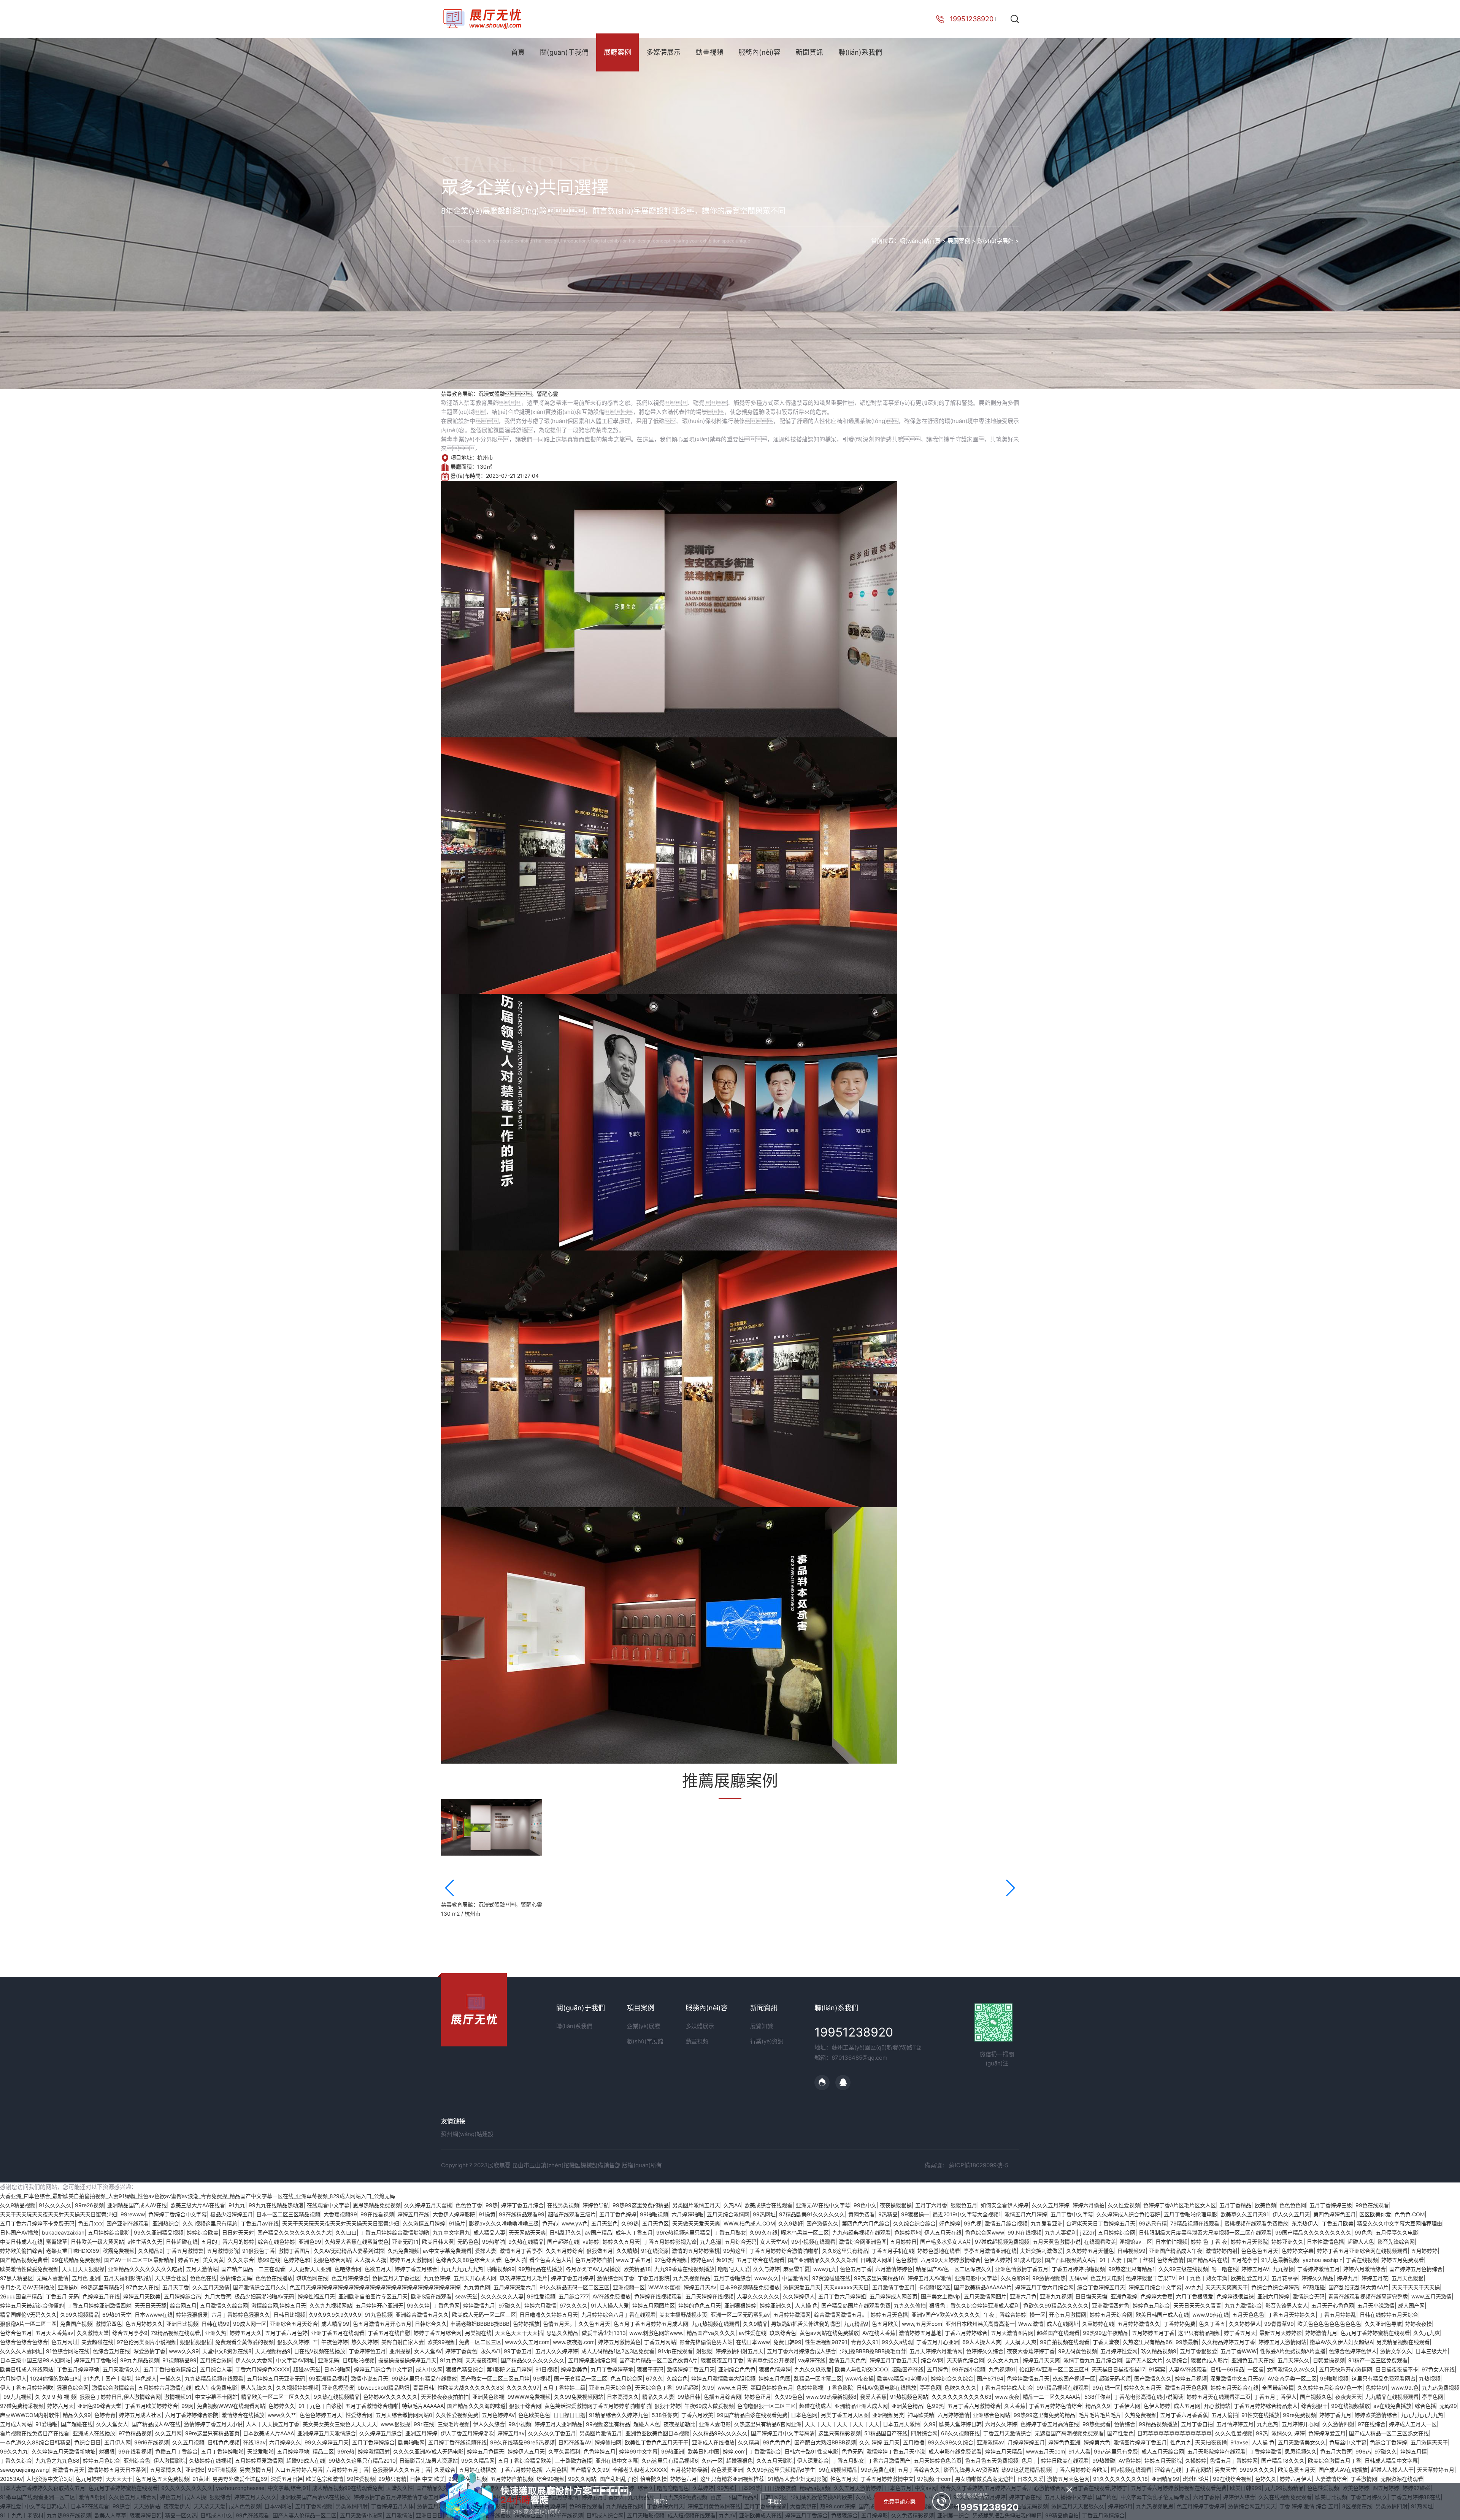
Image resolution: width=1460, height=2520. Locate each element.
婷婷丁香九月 (1335, 2415)
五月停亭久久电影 (1397, 2232)
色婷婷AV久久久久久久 (390, 2397)
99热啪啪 (494, 2242)
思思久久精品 (562, 2333)
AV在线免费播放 (612, 2296)
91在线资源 (655, 2251)
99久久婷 (418, 2305)
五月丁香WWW (1239, 2351)
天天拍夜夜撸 (1211, 2442)
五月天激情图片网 (1012, 2333)
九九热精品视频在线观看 (214, 2378)
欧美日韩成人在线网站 (27, 2369)
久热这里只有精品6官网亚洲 (768, 2424)
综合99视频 (551, 2479)
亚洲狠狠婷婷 (740, 2305)
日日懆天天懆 (1091, 2296)
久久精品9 (150, 2251)
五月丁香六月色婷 (286, 2333)
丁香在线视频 (1362, 2260)
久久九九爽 (1427, 2333)
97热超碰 (1314, 2287)
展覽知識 (762, 2026)
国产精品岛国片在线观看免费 (856, 2305)
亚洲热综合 (166, 2223)
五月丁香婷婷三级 (1331, 2205)
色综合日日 (87, 2442)
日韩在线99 (216, 2324)
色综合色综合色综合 (24, 2342)
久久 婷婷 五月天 (879, 2442)
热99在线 (269, 2260)
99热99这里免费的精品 (641, 2205)
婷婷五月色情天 (486, 2451)
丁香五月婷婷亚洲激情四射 (99, 2305)
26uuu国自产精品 (21, 2296)
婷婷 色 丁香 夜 (1209, 2242)
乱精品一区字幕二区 (818, 2378)
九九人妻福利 (1061, 2232)
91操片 (457, 2223)
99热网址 (764, 2214)
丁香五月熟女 (730, 2232)
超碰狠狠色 (740, 2461)
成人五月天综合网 (1163, 2451)
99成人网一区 (250, 2324)
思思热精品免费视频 (377, 2205)
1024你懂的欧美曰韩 (55, 2378)
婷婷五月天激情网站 (1282, 2342)
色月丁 (1030, 2461)
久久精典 (749, 2442)
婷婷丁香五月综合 (522, 2205)
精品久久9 (1098, 2406)
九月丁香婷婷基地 (612, 2369)
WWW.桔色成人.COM (749, 2223)
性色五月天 (844, 2479)
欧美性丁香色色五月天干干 (657, 2442)
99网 (187, 2406)
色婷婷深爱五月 (1327, 2433)
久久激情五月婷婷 (424, 2223)
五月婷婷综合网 (1117, 2232)
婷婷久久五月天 (621, 2242)
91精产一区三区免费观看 (1378, 2360)
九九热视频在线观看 (716, 2324)
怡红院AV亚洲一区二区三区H (1054, 2369)
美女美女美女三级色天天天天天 (340, 2424)
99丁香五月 (518, 2351)
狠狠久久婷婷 (293, 2342)
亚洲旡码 (328, 2360)
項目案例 (641, 2008)
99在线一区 (1106, 2388)
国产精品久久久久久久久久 (533, 2360)
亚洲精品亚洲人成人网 (861, 2406)
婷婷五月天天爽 (1041, 2360)
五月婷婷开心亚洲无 (379, 2305)
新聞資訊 (809, 52)
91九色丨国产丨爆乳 (108, 2378)
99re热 (346, 2451)
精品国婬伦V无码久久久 (28, 2315)
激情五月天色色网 (1186, 2388)
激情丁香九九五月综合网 (1093, 2360)
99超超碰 (687, 2388)
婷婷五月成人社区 (140, 2415)
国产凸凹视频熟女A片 (1070, 2260)
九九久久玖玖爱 (813, 2369)
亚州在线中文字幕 (617, 2461)
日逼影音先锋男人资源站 (428, 2461)
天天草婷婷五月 (1436, 2470)
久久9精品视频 (18, 2205)
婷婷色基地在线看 (939, 2251)
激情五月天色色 (847, 2360)
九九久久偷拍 (910, 2305)
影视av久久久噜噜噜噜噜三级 (504, 2223)
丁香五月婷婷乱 (1338, 2315)
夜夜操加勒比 (679, 2424)
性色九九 (1181, 2442)
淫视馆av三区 (1136, 2242)
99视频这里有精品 (608, 2424)
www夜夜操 (859, 2378)
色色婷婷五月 (600, 2451)
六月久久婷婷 (1001, 2424)
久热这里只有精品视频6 (670, 2461)
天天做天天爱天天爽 (696, 2223)
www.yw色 (575, 2223)
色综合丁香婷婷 (1389, 2442)
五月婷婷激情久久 (1139, 2324)
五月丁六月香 (931, 2205)
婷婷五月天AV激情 (929, 2278)
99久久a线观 (897, 2342)
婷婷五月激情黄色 (619, 2342)
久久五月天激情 (211, 2287)
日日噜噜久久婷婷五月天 (549, 2315)
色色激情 (906, 2260)
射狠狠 (704, 2351)
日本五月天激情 (901, 2424)
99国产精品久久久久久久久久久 (1313, 2232)
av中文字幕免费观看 (447, 2251)
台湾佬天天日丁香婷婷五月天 (1101, 2223)
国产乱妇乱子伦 (618, 2479)
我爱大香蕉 (873, 2397)
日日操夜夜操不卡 (1397, 2369)
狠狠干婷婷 (668, 2406)
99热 (492, 2205)
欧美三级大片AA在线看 (198, 2205)
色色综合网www (985, 2232)
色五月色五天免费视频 (992, 2461)
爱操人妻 (486, 2251)
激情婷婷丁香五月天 (691, 2369)
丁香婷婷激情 (1265, 2451)
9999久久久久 (1257, 2470)
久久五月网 (168, 2433)
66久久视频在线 (960, 2433)
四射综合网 (924, 2433)
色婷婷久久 (282, 2406)
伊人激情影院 (170, 2461)
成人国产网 (1411, 2305)
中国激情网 (795, 2278)
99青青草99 (1279, 2324)
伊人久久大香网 (254, 2360)
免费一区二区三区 (480, 2342)
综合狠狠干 (1314, 2406)
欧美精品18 (637, 2269)
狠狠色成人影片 (1209, 2360)
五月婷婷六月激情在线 (165, 2388)
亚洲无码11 (405, 2242)
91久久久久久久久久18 (1120, 2479)
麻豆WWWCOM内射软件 (30, 2415)
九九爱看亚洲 (1047, 2223)
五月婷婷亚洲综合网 (592, 2360)
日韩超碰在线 (182, 2242)
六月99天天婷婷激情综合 (951, 2260)
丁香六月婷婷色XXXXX (263, 2369)
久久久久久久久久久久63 (962, 2397)
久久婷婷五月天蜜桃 (428, 2205)
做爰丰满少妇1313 (604, 2333)
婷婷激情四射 (374, 2451)
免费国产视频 (76, 2324)
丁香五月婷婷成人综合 (1006, 2388)
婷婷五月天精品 (1004, 2451)
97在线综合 (1372, 2424)
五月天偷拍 (1225, 2415)
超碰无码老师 (1115, 2378)
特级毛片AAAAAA (423, 2406)
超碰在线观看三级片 (572, 2214)
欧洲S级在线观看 (431, 2296)
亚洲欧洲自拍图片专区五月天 (373, 2296)
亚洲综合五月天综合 (294, 2324)
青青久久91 (865, 2342)
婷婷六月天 (60, 2406)
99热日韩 (689, 2397)
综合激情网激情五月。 (841, 2315)
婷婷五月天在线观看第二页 (1219, 2397)
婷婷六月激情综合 (1365, 2269)
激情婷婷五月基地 (920, 2333)
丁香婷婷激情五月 (1319, 2269)
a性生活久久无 (145, 2242)
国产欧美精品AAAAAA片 (983, 2287)
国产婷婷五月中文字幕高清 (783, 2433)
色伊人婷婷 (997, 2260)
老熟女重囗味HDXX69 (73, 2251)
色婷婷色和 (297, 2260)
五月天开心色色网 (1333, 2305)
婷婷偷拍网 (608, 2442)
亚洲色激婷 (1124, 2296)
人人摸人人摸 (370, 2260)
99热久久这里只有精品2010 (362, 2461)
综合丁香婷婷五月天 (1101, 2287)
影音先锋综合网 (1396, 2242)
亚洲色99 (310, 2242)
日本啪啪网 (337, 2369)
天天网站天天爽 (527, 2232)
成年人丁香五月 (634, 2232)
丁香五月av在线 (260, 2223)
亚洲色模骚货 (338, 2388)
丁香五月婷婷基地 (78, 2369)
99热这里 (735, 2251)
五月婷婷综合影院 (109, 2232)
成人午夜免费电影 (216, 2388)
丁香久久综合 (16, 2461)
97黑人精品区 (17, 2278)
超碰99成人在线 (306, 2461)
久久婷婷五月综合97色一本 (1330, 2388)
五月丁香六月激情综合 (974, 2406)
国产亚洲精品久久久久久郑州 (822, 2260)
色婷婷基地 (908, 2232)
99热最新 (1187, 2342)
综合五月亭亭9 (130, 2333)
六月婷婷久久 (285, 2442)
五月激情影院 (223, 2251)
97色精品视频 (135, 2433)
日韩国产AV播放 (19, 2232)
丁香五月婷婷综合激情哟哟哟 (395, 2232)
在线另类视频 (563, 2205)
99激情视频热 (1049, 2278)
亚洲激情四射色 (1111, 2305)
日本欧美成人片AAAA (268, 2433)
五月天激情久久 (121, 2369)
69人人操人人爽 (982, 2342)
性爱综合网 (359, 2415)
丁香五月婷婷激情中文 (887, 2479)
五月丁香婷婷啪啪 (222, 2451)
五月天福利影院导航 (127, 2278)
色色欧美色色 (534, 2415)
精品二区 (323, 2451)
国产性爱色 (1120, 2433)
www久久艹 (282, 2415)
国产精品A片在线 (1207, 2260)
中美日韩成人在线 (21, 2242)
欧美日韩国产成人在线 (1162, 2315)
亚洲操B (195, 2470)
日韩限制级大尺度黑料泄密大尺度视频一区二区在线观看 (1205, 2232)
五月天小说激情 (1376, 2305)
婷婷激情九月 (479, 2305)
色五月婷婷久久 (144, 2324)
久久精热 (627, 2251)
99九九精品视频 (140, 2360)
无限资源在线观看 (1402, 2479)
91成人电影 (1028, 2260)
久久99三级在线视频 (1183, 2269)
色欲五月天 (378, 2269)
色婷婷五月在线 (101, 2296)
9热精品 (888, 2214)
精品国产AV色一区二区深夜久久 (954, 2269)
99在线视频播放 (1350, 2406)
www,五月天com (922, 2324)
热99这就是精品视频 (1026, 2470)
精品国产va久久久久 (711, 2333)
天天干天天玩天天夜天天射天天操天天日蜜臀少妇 (59, 2214)
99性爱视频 (541, 2296)
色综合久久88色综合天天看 (468, 2260)
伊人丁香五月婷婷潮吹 (27, 2388)
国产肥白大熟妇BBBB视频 (825, 2442)
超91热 (725, 2260)
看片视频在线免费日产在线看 (35, 2433)
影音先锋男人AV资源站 (971, 2470)
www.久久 (766, 2278)
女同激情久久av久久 (1291, 2369)
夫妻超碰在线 (97, 2342)
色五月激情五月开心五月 (382, 2324)
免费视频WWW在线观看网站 (231, 2406)
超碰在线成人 (815, 2406)
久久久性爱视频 (1234, 2433)
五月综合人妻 (216, 2369)
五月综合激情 (216, 2360)
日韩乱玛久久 (565, 2232)
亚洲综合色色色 (737, 2369)
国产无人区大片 (1144, 2360)
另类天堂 (1225, 2470)
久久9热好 (791, 2223)
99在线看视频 (377, 2214)
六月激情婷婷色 (894, 2269)
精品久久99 (77, 2415)
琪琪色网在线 (312, 2278)
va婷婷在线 (812, 2360)
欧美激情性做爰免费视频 (29, 2269)
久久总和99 (1015, 2278)
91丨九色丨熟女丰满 (1203, 2278)
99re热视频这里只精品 (683, 2232)
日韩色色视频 (224, 2442)
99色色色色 (777, 2442)
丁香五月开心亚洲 (938, 2342)
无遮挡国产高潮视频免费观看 (1069, 2433)
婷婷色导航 (596, 2205)
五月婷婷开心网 (1300, 2424)
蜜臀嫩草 (57, 2242)
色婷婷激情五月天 (1028, 2378)
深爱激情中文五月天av (1237, 2378)
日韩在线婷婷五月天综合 (1389, 2315)
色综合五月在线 (111, 2351)
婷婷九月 (1347, 2278)
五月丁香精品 (1235, 2205)
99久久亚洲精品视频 (159, 2232)
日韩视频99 (1131, 2251)
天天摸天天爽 (1020, 2342)
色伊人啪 (515, 2260)
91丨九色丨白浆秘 (320, 2406)
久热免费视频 (403, 2251)
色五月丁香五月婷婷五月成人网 (651, 2324)
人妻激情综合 (1331, 2479)
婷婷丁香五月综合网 (438, 2333)
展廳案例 (617, 52)
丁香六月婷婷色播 (521, 2470)
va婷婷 (591, 2242)
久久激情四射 (1338, 2424)
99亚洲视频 (222, 2470)
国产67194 (990, 2378)
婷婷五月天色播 (889, 2315)
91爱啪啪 (46, 2424)
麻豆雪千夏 (797, 2269)
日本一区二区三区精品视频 (288, 2214)
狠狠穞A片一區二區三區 (28, 2324)
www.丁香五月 (633, 2260)
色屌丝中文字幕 (1348, 2442)
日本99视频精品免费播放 (750, 2287)
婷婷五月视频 (1191, 2378)
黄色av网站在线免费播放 (829, 2333)
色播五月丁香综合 (176, 2451)
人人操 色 (806, 2305)
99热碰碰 (1104, 2461)
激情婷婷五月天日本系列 (117, 2470)
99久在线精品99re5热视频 (522, 2442)
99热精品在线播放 (540, 2269)
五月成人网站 (16, 2424)
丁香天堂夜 (1106, 2342)
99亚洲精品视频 (328, 2378)
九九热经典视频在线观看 (862, 2232)
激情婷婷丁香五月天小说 (213, 2424)
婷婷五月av (511, 2433)
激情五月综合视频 (1006, 2223)
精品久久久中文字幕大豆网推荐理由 (1400, 2223)
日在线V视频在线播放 (320, 2351)
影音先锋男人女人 (1287, 2305)
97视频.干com (934, 2479)
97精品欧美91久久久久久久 (812, 2214)
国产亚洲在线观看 (128, 2223)
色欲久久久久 (960, 2388)
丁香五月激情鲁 (185, 2251)
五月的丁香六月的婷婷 (228, 2242)
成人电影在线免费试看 (955, 2451)
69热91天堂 (117, 2315)
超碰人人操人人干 (1392, 2470)
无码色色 (468, 2242)
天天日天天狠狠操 (83, 2269)
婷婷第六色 (1097, 2442)
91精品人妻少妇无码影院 (797, 2479)
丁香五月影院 (654, 2278)
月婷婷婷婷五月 (1026, 2442)
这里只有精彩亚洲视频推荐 (732, 2479)
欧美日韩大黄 (438, 2242)
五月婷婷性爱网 (1119, 2351)
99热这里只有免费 (1116, 2451)
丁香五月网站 (660, 2342)
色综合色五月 (16, 2333)
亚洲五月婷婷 (421, 2433)
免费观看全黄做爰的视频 (244, 2342)
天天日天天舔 (151, 2305)
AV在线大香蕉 (879, 2333)
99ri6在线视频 (152, 2442)
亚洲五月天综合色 (610, 2388)
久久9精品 (755, 2324)
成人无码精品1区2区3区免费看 (618, 2351)
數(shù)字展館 (995, 241)
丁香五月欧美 (1338, 2223)
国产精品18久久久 (1283, 2461)
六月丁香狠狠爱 (1195, 2296)
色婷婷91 (1377, 2388)
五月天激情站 (202, 2269)
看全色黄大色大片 (551, 2260)
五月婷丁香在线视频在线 (457, 2442)
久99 (708, 2388)
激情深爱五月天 (802, 2287)
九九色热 (1268, 2424)
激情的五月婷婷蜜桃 (696, 2251)
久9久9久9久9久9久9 (335, 2315)
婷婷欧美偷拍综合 (21, 2251)
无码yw (1078, 2278)
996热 (1363, 2451)
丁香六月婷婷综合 (966, 2333)
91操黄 (487, 2214)
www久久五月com (527, 2342)
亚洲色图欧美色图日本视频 (657, 2433)
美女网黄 (213, 2260)
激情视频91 (178, 2397)
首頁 (518, 52)
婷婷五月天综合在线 (1235, 2388)
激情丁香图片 (294, 2251)
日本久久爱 (1030, 2479)
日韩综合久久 (431, 2324)
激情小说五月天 (370, 2378)
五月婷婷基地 (293, 2451)
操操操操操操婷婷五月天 (407, 2360)
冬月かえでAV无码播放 (593, 2269)
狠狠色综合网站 (332, 2260)
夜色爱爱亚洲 (727, 2470)
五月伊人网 (117, 2442)
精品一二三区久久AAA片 (1052, 2397)
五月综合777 (574, 2296)
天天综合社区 (171, 2278)
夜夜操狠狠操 (896, 2205)
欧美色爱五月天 (1297, 2470)
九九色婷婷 (437, 2278)
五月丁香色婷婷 (618, 2214)
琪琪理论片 (1196, 2479)
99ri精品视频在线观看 (1063, 2388)
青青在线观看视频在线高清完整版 (1368, 2296)
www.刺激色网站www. (656, 2333)
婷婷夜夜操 (1419, 2324)
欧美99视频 (441, 2342)
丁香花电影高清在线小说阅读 (1149, 2397)
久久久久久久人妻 (502, 2296)
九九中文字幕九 (451, 2232)
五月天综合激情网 (728, 2214)
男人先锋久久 (257, 2388)
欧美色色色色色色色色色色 (1329, 2324)
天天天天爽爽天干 (1227, 2287)
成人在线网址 (1063, 2324)
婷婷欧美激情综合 (1376, 2415)
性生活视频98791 (826, 2342)
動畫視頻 (709, 52)
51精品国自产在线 (886, 2433)
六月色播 (556, 2470)
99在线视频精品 (838, 2470)
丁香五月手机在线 (893, 2251)
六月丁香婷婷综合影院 (192, 2415)
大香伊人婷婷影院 (454, 2214)
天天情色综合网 (965, 2360)
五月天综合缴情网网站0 (404, 2415)
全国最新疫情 (1278, 2388)
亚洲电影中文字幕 (976, 2278)
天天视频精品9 (273, 2351)
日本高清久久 (623, 2397)
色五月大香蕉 (1336, 2451)
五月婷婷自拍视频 (512, 2479)
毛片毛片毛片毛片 (1100, 2415)
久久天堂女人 (112, 2424)
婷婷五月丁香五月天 (893, 2360)
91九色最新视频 (1280, 2260)
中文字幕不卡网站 (216, 2397)
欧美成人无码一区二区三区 (484, 2315)
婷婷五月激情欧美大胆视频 (723, 2378)
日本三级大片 (1431, 2351)
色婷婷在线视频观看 (658, 2296)
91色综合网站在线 (68, 2351)
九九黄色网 (477, 2287)
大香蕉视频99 (340, 2214)
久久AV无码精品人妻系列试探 (349, 2251)
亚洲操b (67, 2287)
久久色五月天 (594, 2324)
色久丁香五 (1212, 2324)
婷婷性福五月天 (316, 2296)
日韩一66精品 (1227, 2369)
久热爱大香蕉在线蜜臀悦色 (357, 2242)
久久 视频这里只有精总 (210, 2223)
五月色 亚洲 (86, 2278)
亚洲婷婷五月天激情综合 (327, 2433)
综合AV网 (932, 2360)
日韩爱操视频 (1329, 2360)
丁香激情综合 (765, 2451)
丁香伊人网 (1127, 2406)
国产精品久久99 (590, 2470)
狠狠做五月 (600, 2251)
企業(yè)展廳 (644, 2026)
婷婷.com (734, 2451)
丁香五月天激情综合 (1007, 2433)
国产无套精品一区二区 (581, 2378)
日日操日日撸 (570, 2415)
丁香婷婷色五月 (367, 2351)
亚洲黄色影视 (488, 2397)
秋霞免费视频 (119, 2251)
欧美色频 (1265, 2205)
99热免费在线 (878, 2470)
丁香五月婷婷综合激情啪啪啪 (784, 2251)
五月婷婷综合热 (182, 2296)
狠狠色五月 (964, 2205)
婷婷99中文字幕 (638, 2451)
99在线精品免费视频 (76, 2260)
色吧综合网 (348, 2269)
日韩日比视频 (289, 2315)
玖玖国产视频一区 (1074, 2378)
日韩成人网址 (876, 2260)
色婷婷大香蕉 (1157, 2296)
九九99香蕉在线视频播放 (684, 2269)
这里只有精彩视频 (839, 2433)
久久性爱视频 (1124, 2205)
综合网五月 (183, 2305)
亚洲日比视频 (182, 2324)
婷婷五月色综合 (102, 2461)
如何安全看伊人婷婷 (1005, 2205)
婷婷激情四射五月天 (740, 2351)
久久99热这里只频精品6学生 (781, 2470)
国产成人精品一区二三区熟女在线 (1389, 2433)
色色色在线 (203, 2278)
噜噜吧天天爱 (734, 2269)
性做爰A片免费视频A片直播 (1293, 2351)
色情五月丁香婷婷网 (1234, 2461)
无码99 (1448, 2406)
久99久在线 (763, 2232)
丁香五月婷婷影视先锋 (670, 2242)
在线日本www (753, 2342)
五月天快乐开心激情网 (1346, 2369)
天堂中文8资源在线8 (227, 2351)
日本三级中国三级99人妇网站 (35, 2360)
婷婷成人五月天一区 (1413, 2424)
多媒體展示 (663, 52)
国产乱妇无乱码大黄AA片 (1358, 2287)
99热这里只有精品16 (879, 2278)
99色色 (1363, 2232)
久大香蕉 (1015, 2406)
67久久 (655, 2378)
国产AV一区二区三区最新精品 (139, 2260)
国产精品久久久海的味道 (476, 2406)
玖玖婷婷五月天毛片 (524, 2278)
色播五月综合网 (722, 2397)
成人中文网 (429, 2369)
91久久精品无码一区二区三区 (574, 2287)
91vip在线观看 (675, 2351)
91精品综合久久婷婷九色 (619, 2415)
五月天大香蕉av (54, 2333)
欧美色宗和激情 (325, 2479)
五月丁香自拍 (1197, 2424)
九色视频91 (1002, 2369)
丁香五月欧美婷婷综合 (151, 2406)
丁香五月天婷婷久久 (1292, 2315)
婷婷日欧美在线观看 (1065, 2461)
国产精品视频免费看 (24, 2260)
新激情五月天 (68, 2470)
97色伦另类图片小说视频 (147, 2342)
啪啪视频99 (501, 2269)
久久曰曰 (346, 2232)
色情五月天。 (559, 2324)
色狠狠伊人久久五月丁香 (401, 2470)
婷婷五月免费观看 (1403, 2260)
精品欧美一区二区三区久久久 (276, 2397)
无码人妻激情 (52, 2278)
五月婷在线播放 (478, 2470)
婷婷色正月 (758, 2397)
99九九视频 (17, 2397)
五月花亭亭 (1244, 2260)
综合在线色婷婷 (276, 2242)
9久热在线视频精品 (337, 2397)
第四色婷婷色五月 (1335, 2214)
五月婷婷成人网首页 (893, 2296)
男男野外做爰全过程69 (240, 2479)
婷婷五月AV (1255, 2269)
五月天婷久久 (1293, 2360)
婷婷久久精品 (1317, 2278)
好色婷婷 (950, 2223)
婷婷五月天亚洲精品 (559, 2424)
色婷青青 (105, 2415)
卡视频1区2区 (934, 2287)
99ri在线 (424, 2424)
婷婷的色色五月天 (700, 2305)
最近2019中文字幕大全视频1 (967, 2214)
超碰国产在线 (908, 2369)
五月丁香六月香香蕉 (1184, 2415)
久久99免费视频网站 (579, 2397)
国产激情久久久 (1153, 2378)
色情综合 (1125, 2424)
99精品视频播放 (1158, 2424)
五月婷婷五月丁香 (1153, 2333)
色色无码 (852, 2451)
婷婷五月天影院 (1249, 2242)
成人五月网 (1187, 2406)
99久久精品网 (478, 2461)
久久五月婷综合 (564, 2251)
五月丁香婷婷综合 (373, 2442)
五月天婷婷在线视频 (709, 2296)
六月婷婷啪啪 (687, 2214)
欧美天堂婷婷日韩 (960, 2424)
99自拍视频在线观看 (1065, 2342)
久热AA (732, 2205)
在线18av (254, 2442)
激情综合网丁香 (616, 2278)
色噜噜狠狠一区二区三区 (766, 2406)
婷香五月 (189, 2260)
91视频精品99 (179, 2360)
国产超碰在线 (563, 2242)
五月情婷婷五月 (1235, 2424)
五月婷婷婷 (1424, 2251)
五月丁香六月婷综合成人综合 (801, 2351)
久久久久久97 (523, 2388)
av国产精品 (598, 2232)
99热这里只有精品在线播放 (424, 2378)
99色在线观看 (1372, 2205)
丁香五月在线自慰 (389, 2333)
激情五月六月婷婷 (1026, 2214)
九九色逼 (711, 2242)
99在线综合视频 (1232, 2479)
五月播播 (914, 2442)
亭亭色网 (930, 2388)
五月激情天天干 (1429, 2442)
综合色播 (1425, 2406)
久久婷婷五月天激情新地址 (63, 2451)
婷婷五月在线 (413, 2214)
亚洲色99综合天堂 (99, 2406)
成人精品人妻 (489, 2232)
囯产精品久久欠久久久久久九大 (295, 2232)
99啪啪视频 (654, 2214)
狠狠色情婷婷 (775, 2369)
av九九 (1193, 2287)
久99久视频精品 (79, 2315)
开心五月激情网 (1068, 2315)
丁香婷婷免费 (1179, 2324)
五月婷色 (938, 2369)
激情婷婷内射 (1222, 2251)
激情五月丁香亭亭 (521, 2251)
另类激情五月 (255, 2470)
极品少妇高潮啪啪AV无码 (264, 2296)
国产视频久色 (1316, 2397)
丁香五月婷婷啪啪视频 (1078, 2269)
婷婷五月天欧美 (142, 2296)
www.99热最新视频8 (831, 2397)
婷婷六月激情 (540, 2305)
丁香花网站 (1198, 2470)
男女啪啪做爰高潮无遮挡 (984, 2479)
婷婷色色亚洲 (1064, 2442)
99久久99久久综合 (951, 2442)
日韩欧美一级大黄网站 (97, 2242)
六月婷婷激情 (954, 2415)
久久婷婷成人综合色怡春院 (1128, 2214)
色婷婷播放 (526, 2324)
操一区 (1038, 2315)
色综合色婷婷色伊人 (1353, 2351)
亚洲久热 (216, 2333)
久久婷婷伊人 (799, 2296)
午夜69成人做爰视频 (709, 2406)
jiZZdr (1087, 2232)
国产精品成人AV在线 (156, 2424)
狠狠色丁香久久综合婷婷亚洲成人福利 (974, 2305)
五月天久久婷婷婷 (557, 2351)
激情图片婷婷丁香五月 (1140, 2442)
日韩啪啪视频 (359, 2360)
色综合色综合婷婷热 (1275, 2287)
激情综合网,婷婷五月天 (279, 2305)
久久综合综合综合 (914, 2223)
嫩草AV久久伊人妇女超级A (1341, 2342)
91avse (1239, 2442)
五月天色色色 (1248, 2315)
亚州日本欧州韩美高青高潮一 (980, 2324)
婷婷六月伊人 (1296, 2479)
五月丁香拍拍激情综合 (170, 2369)
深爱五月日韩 (287, 2479)
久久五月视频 (188, 2442)
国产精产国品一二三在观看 (253, 2269)
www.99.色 (1405, 2388)
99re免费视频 (1299, 2415)
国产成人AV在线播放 (1343, 2470)
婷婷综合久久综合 (952, 2378)
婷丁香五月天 (1240, 2333)
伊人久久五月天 (1291, 2214)
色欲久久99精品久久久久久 (1056, 2305)
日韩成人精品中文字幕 (1391, 2461)
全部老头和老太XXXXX (640, 2470)
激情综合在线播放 (243, 2415)
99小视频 (520, 2424)
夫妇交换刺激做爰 (1041, 2251)
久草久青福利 (564, 2451)
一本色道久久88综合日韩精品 (35, 2442)
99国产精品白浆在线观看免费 (752, 2415)
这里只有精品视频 (1199, 2333)
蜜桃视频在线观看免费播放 (1256, 2223)
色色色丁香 (469, 2205)
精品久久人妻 (658, 2397)
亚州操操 (400, 2351)
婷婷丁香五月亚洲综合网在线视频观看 (1362, 2251)
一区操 (1255, 2369)
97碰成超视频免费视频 (1002, 2242)
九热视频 (1430, 2378)
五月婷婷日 (903, 2242)
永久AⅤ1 (490, 2351)
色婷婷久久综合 (985, 2351)
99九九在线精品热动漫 (276, 2205)
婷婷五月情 (1414, 2451)
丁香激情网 (1364, 2479)
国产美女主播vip (941, 2296)
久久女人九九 (1003, 2360)
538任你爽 (1097, 2397)
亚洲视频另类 (888, 2415)
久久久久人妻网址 (21, 2351)
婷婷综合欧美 (203, 2232)
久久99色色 (789, 2397)
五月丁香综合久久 (919, 2470)
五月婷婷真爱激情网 (259, 2461)
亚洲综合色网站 (992, 2415)
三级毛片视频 (454, 2424)
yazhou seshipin (1323, 2260)
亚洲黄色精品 (907, 2406)
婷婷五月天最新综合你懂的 (32, 2305)
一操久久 (171, 2378)
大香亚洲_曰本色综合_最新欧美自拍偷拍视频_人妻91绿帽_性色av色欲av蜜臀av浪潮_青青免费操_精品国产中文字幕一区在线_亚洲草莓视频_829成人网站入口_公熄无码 (198, 2196)
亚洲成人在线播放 (94, 2433)
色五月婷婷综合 (350, 2278)
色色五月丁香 (856, 2269)
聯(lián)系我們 (860, 52)
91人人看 (1079, 2451)
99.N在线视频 (1024, 2232)
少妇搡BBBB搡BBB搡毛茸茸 (873, 2351)
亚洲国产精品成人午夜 (1176, 2251)
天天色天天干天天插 (519, 2333)
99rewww (133, 2214)
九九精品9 (856, 2324)
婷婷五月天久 (246, 2333)
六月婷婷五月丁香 (348, 2470)
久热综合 (1177, 2360)
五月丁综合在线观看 (760, 2260)
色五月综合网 (627, 2378)
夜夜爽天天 (1349, 2397)
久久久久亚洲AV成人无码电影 (428, 2451)
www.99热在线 (1211, 2315)
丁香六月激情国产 (889, 2461)
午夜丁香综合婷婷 (1005, 2315)
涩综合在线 (1168, 2470)
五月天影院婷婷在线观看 (1217, 2451)
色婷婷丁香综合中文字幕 (178, 2214)
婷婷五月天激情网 (411, 2260)
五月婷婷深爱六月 (515, 2287)
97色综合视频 (671, 2260)
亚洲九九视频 (1056, 2296)
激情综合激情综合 (113, 2388)
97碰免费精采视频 (22, 2406)
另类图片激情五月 (601, 2433)
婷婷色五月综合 (1151, 2305)
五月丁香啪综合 (732, 2278)
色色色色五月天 (1260, 2251)
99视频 (542, 2378)
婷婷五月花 (1375, 2278)
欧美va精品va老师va (902, 2378)
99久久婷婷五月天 (327, 2442)
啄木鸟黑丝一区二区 (805, 2232)
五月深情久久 (166, 2470)
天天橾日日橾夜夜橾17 (1118, 2369)
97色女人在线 (142, 2287)
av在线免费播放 (1392, 2406)
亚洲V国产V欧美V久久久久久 (946, 2315)
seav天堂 (466, 2296)
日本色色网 (804, 2415)
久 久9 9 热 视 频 (56, 2397)
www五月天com (1045, 2451)
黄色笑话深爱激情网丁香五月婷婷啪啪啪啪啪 (598, 2406)
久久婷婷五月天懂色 (1090, 2251)
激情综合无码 (236, 2278)
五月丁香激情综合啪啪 (372, 2406)
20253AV (11, 2479)
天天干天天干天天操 (1416, 2287)
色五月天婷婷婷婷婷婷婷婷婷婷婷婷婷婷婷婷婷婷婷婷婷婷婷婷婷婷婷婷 (375, 2287)
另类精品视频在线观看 (1403, 2342)
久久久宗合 (241, 2260)
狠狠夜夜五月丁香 (722, 2360)
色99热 (935, 2406)
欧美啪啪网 (411, 2442)
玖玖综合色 (783, 2333)
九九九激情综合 (1243, 2305)
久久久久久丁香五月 (552, 2433)
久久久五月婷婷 (1051, 2205)
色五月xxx (90, 2223)
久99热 (630, 2223)
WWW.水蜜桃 (664, 2287)
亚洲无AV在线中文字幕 (823, 2205)
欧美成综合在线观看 (768, 2205)
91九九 (237, 2205)
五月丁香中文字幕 (1072, 2214)
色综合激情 (1170, 2260)
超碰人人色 (1361, 2242)
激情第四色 (109, 2324)
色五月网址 (65, 2342)
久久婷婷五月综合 (381, 2433)
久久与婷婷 (766, 2269)
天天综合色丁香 (654, 2388)
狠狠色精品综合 (465, 2369)
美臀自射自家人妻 (403, 2342)
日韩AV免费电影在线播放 (886, 2388)
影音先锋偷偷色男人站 (706, 2342)
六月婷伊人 (13, 2378)
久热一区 (712, 2461)
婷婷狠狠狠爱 (192, 2315)
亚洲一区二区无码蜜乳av (740, 2315)
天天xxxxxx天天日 (846, 2287)
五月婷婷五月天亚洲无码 (276, 2378)
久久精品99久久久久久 (720, 2433)
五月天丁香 (176, 2287)
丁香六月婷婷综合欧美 (1081, 2470)
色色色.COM (1410, 2214)
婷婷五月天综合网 (1111, 2315)
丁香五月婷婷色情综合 (1055, 2406)
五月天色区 (655, 2223)
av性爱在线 (752, 2333)
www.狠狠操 (395, 2424)
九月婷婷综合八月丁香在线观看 (619, 2315)
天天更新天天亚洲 (310, 2269)
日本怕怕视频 (1171, 2242)
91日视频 (546, 2369)
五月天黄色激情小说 (1057, 2242)
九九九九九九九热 (462, 2269)
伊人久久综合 (489, 2424)
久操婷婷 (1196, 2461)
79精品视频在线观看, (1196, 2223)
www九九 (825, 2269)
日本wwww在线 (154, 2315)
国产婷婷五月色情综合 (1416, 2269)
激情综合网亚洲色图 (863, 2242)
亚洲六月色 (1023, 2296)
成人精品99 (335, 2324)
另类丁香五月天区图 (845, 2415)
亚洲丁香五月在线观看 (338, 2333)
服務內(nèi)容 (759, 52)
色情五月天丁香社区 (396, 2278)
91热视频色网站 (909, 2397)
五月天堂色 (605, 2223)
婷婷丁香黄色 (461, 2351)
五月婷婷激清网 (792, 2315)
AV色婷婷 (1130, 2461)
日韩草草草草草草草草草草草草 (1174, 2433)
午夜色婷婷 (335, 2342)
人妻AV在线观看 (1188, 2369)
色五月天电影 (1106, 2278)
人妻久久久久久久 (758, 2296)
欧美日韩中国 (703, 2451)
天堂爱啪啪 (260, 2451)
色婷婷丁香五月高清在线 (1050, 2424)
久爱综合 (445, 2470)
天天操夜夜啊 (481, 2360)
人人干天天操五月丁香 (273, 2424)
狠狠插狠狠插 (196, 2342)
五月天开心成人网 (475, 2278)
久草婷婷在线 (1098, 2324)
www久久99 (184, 2351)
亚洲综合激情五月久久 (422, 2315)
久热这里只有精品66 (1147, 2342)
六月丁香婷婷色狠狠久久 (241, 2315)
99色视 (973, 2223)
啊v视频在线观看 (1131, 2470)
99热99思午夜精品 (1106, 2333)
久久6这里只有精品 (845, 2251)
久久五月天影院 (775, 2461)
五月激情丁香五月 (893, 2287)
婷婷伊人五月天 (526, 2451)
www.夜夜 (1007, 2397)
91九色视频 (378, 2315)
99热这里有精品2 (102, 2287)
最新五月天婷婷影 (1281, 2333)
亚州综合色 (137, 2461)
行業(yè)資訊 (767, 2041)
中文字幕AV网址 (295, 2360)
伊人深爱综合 (813, 2461)
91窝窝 (1157, 2369)
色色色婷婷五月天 (321, 2415)
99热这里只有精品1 (1132, 2269)
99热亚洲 (673, 2451)
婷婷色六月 (684, 2479)
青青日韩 (424, 2388)
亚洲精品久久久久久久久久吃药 (145, 2269)
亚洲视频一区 (629, 2287)
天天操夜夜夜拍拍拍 (445, 2397)
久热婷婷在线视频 (210, 2461)
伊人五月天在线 (943, 2232)
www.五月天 (732, 2388)
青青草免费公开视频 (771, 2360)
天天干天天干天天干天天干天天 (842, 2424)
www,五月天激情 (1431, 2296)
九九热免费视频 (1441, 2388)
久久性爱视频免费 (457, 2415)
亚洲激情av (990, 2442)
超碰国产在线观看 (1058, 2333)
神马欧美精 (921, 2415)
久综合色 (677, 2378)
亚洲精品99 (1165, 2479)
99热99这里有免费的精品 (1044, 2415)
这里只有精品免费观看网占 (1384, 2378)
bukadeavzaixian (63, 2232)
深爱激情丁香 (149, 2351)
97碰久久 (510, 2305)
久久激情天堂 (93, 2333)
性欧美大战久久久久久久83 (470, 2388)
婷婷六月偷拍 (1089, 2205)
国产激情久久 (822, 2223)
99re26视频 (89, 2205)
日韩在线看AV (575, 2442)
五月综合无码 (741, 2242)
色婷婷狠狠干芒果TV (1151, 2278)
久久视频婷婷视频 (297, 2388)
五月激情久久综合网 (224, 2305)
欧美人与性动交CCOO (862, 2369)
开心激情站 (1217, 2406)
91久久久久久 (55, 2205)
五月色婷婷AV (498, 2415)
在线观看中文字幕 (328, 2205)
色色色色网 (1293, 2205)
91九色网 (451, 2360)
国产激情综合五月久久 (260, 2287)
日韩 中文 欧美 (427, 2479)
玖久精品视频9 (1159, 2351)
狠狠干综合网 (525, 2406)
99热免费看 (1097, 2424)
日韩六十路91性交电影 (811, 2451)
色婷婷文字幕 (1298, 2251)
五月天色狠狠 (1408, 2278)
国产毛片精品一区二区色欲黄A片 (658, 2360)
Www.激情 (1031, 2324)
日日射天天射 (238, 2232)
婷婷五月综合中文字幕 (1155, 2287)
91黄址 (201, 2479)
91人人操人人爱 (610, 2305)
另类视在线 (478, 2333)
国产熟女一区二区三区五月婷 (495, 2378)
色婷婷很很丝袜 (1235, 2296)
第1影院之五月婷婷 (509, 2369)
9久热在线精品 (526, 2242)
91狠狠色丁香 (259, 2251)
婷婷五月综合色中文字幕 (383, 2369)
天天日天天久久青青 (1197, 2305)
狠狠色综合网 (73, 2388)
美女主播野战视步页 (683, 2315)
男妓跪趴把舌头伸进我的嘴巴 (806, 2324)
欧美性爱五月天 (1249, 2278)
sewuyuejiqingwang (25, 2470)
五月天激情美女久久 (1302, 2442)
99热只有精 (1153, 2223)
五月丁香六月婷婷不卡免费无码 (37, 2223)
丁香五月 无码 (62, 2296)
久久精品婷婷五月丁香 (1228, 2342)
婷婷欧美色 (574, 2369)
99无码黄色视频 (1078, 2351)
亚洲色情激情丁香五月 (1022, 2269)
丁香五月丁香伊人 (1275, 2397)
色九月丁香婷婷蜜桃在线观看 (1375, 2333)
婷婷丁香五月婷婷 (572, 2278)
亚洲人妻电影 (715, 2424)
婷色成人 (146, 2378)
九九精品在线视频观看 (1392, 2397)
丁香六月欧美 (697, 2415)
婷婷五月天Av (700, 2287)
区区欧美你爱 (1375, 2214)
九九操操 (1283, 2269)
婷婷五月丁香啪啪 (95, 2360)
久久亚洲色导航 (1383, 2324)
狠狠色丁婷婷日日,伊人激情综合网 (120, 2397)
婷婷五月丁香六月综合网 (1044, 2287)
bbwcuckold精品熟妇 (383, 2388)
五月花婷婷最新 (689, 2470)
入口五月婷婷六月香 (299, 2470)
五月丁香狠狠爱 (1198, 2351)
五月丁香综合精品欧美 (525, 2461)
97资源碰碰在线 (831, 2278)
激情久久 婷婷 (1288, 2433)
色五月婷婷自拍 (594, 2260)
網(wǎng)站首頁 (920, 241)
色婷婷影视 (810, 2388)
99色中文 (865, 2205)
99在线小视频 (968, 2369)
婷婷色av (702, 2260)
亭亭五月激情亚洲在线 (990, 2251)
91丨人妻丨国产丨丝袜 (1127, 2260)
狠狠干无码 (650, 2369)
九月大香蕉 (218, 2296)
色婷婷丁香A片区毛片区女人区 (1180, 2205)
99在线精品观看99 (522, 2214)
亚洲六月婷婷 (1273, 2296)
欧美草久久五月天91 (1245, 2214)
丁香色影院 (840, 2388)
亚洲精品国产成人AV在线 (137, 2205)
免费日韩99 (787, 2342)
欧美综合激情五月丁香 (1335, 2461)
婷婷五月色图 (774, 2378)
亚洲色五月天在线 (1253, 2360)
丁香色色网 (446, 2305)
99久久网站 (582, 2479)
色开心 (550, 2223)
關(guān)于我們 (564, 52)
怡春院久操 (654, 2479)
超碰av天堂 (307, 2369)
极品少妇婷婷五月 (232, 2214)
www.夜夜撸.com (574, 2342)
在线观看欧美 (1100, 2242)
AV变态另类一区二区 (1292, 2378)
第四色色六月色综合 (866, 2223)
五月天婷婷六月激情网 (936, 2351)
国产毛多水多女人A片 (946, 2242)
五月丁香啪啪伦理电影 (1190, 2214)
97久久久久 (574, 2305)
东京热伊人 (1305, 2223)
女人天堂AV (774, 2242)
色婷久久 (1266, 2479)
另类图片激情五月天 (696, 2205)
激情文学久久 (1396, 2351)
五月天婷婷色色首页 (938, 2461)
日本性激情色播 (1325, 2242)
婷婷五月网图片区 (654, 2305)
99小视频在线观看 (813, 2242)
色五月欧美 (885, 2324)
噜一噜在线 (1225, 2269)
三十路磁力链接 (573, 2461)
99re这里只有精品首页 (212, 2433)
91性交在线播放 (1260, 2415)
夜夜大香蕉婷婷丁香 (1031, 2351)
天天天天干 (119, 2479)
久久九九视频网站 (331, 2305)
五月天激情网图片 (985, 2296)
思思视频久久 (1301, 2451)
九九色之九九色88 (57, 2461)
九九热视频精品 (692, 2278)
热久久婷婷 (365, 2342)
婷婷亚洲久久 (1287, 2242)
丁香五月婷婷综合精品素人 (1266, 2406)
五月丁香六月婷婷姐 (842, 2296)
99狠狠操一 (915, 2214)
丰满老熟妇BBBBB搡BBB (480, 2324)
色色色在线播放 (274, 2278)
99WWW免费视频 (529, 2397)
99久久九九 (14, 2451)
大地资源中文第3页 (49, 2479)
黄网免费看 (862, 2214)
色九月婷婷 (89, 2479)
